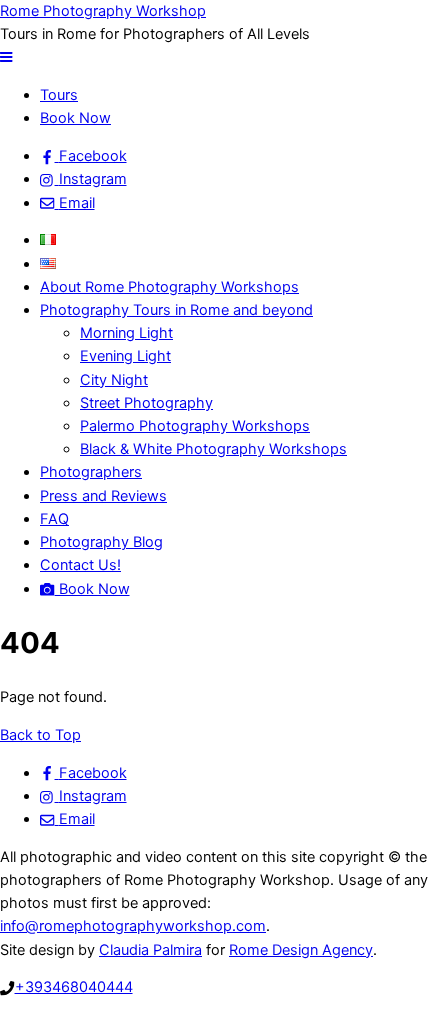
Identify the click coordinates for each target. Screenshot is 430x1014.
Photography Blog (101, 542)
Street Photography (146, 403)
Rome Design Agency (301, 950)
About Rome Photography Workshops (169, 287)
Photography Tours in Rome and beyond (176, 310)
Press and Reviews (103, 496)
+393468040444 (74, 987)
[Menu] (6, 57)
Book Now (75, 118)
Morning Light (126, 333)
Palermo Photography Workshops (195, 426)
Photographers (91, 472)
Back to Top (40, 735)
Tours (59, 95)
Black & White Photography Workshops (213, 449)
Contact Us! (80, 565)
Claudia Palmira (150, 950)
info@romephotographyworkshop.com (133, 926)
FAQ (54, 519)
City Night (114, 380)
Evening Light (125, 356)
